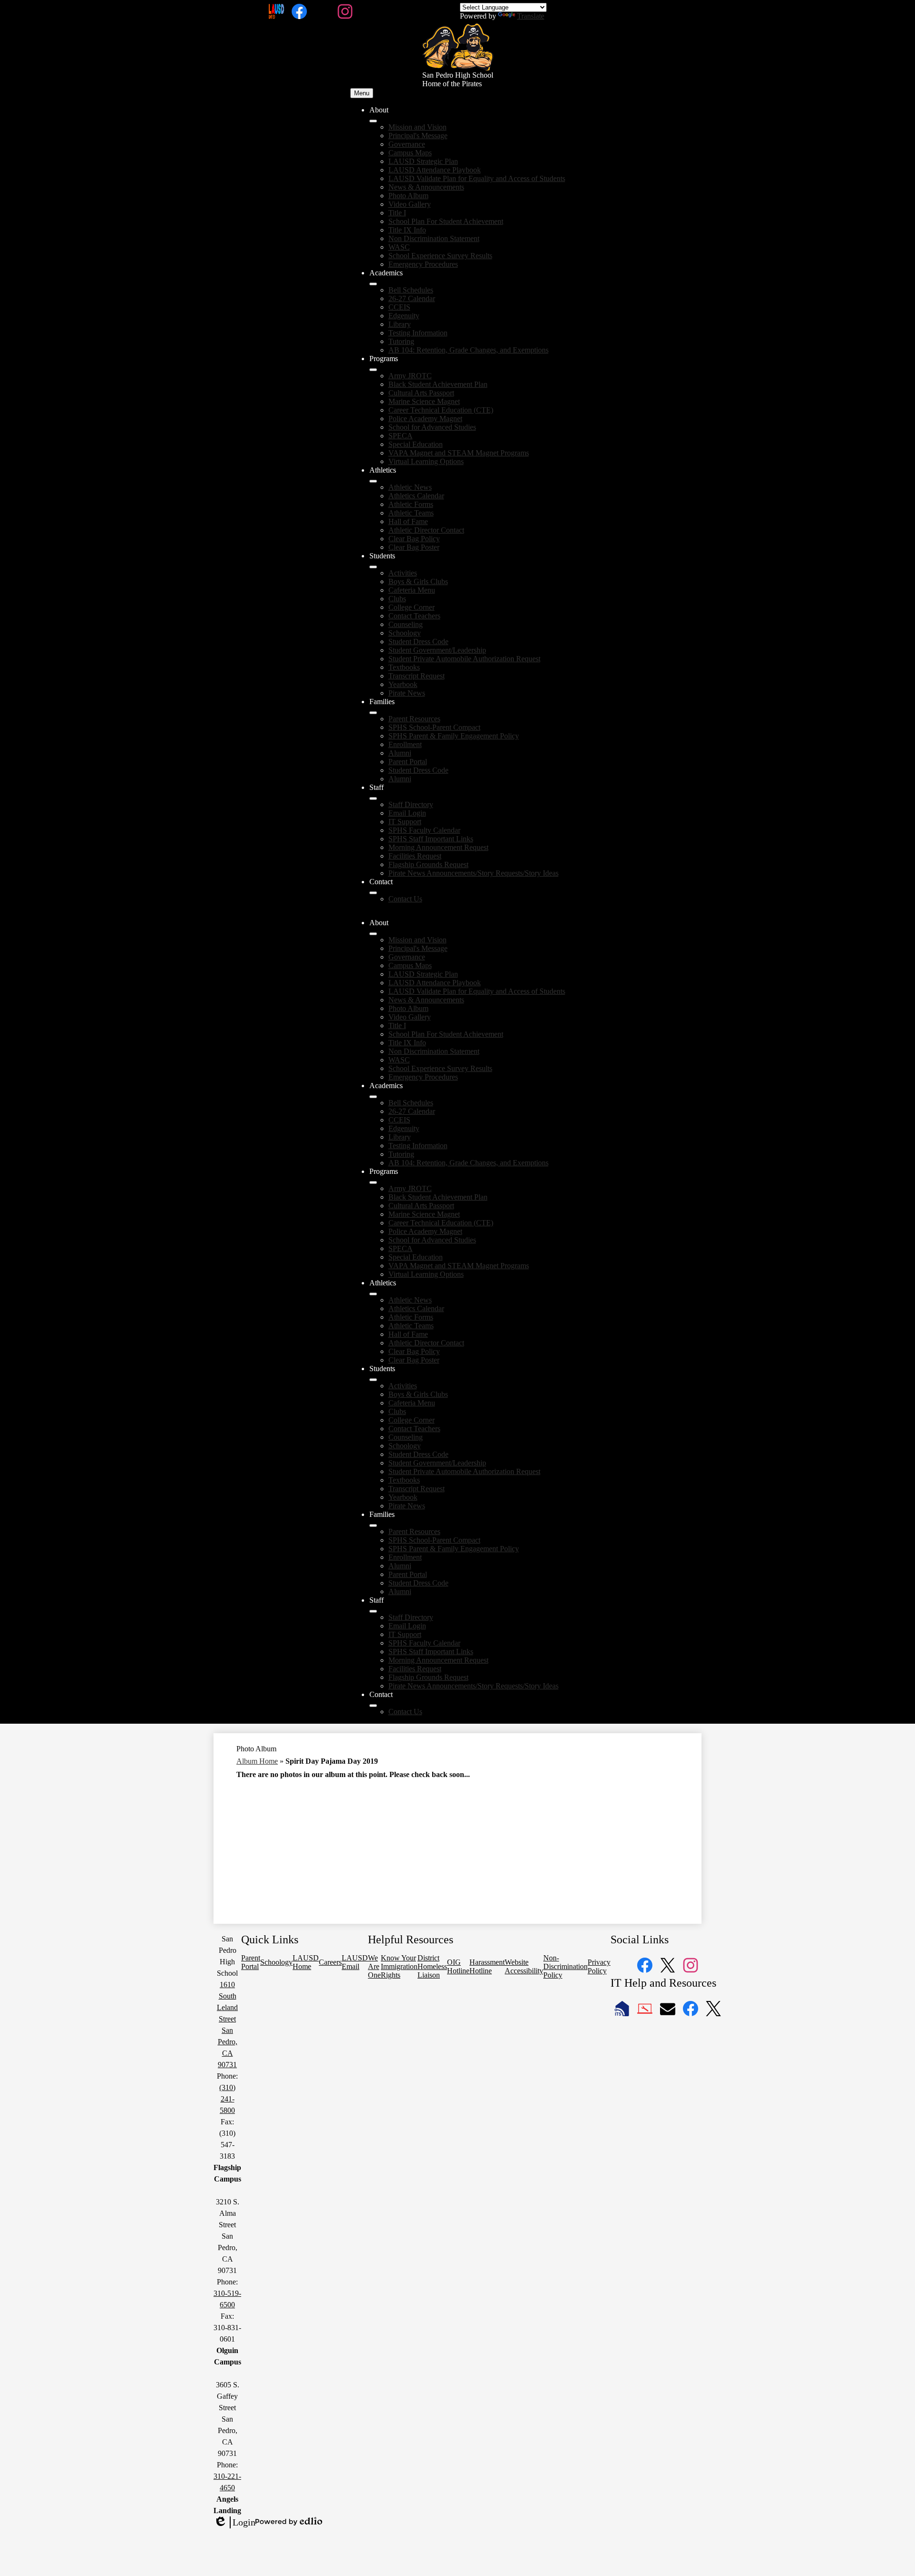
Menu (362, 93)
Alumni (400, 753)
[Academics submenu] (373, 284)
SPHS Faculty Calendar (424, 830)
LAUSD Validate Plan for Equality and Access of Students (477, 178)
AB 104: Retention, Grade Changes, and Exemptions (468, 350)
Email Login (407, 813)
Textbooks (404, 667)
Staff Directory (411, 804)
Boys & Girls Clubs (418, 581)
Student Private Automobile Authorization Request (464, 659)
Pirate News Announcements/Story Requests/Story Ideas (473, 873)
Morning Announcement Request (438, 847)
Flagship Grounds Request (428, 864)
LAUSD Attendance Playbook (435, 170)
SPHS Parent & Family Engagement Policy (454, 736)
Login (234, 2523)
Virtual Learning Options (426, 461)
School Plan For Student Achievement (446, 221)
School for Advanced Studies (432, 427)
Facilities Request (415, 856)
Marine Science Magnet (424, 401)
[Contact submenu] (373, 893)
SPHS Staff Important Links (431, 839)
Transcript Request (417, 676)
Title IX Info (407, 230)
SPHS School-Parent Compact (434, 727)
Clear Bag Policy (414, 539)
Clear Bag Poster (414, 547)
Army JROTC (410, 376)
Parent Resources (414, 719)
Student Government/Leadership (437, 650)
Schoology (405, 633)
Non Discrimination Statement (434, 238)
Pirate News (407, 693)
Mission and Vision (417, 127)
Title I (397, 213)
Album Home (257, 1761)
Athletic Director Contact (426, 530)
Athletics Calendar (416, 496)
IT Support (405, 822)
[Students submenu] (373, 567)
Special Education (416, 444)
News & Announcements (426, 187)
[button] (373, 934)
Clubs (397, 599)
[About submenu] (373, 121)
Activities (403, 573)
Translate (531, 16)
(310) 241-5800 (227, 2099)
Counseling (406, 624)
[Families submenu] (373, 713)
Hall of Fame (408, 521)
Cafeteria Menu (412, 590)
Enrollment (405, 744)
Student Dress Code (418, 641)
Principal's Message (418, 136)
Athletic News (410, 487)
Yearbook (403, 684)
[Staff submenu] (373, 798)
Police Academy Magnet (425, 419)
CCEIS (399, 307)
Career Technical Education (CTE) (441, 410)
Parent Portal (408, 762)
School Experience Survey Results (440, 256)
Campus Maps (410, 153)
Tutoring (401, 341)
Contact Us (405, 899)
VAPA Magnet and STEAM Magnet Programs (459, 453)
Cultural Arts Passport (421, 393)
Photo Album (408, 196)
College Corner (412, 607)
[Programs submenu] (373, 370)
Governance (407, 144)
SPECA (401, 436)
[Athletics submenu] (373, 481)
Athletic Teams (411, 513)
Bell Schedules (411, 290)
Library (400, 324)
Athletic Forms (411, 504)
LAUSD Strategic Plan (423, 161)
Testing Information (418, 333)
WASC (399, 247)
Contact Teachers (414, 616)
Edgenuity (404, 316)
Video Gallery (410, 204)
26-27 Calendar (412, 298)
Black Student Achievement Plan (438, 384)
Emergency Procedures (423, 264)
